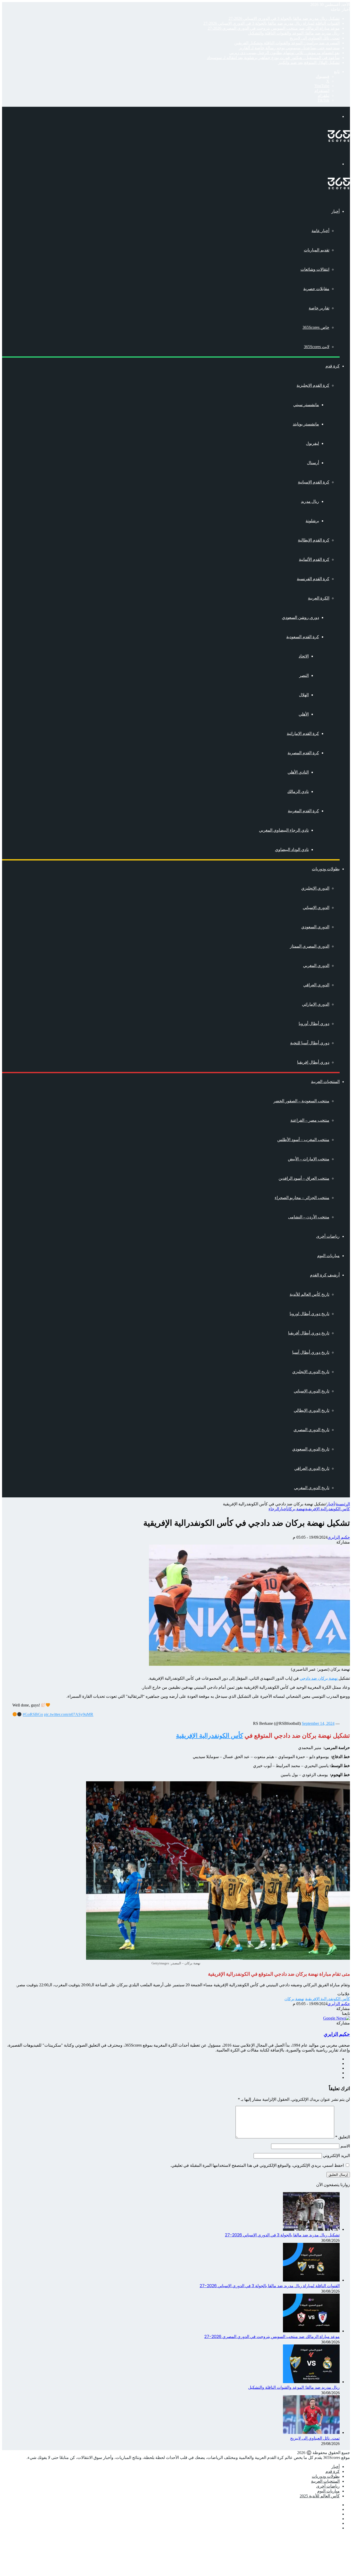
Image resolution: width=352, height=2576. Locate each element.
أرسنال (313, 463)
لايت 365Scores (317, 347)
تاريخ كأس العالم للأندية (309, 1294)
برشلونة (312, 521)
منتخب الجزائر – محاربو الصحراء (302, 1198)
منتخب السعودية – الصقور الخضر (301, 1101)
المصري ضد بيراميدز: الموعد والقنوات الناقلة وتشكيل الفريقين (287, 43)
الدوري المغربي (316, 966)
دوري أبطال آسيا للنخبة (310, 1043)
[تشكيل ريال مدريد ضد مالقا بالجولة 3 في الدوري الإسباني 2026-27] (311, 2229)
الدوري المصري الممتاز (310, 946)
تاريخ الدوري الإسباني (312, 1391)
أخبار (336, 211)
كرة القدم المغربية (303, 811)
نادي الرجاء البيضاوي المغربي (284, 830)
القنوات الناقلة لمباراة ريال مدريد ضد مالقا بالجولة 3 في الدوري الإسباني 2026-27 (271, 23)
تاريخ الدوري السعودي (311, 1449)
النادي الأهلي (298, 772)
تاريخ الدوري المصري (311, 1430)
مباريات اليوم (328, 1256)
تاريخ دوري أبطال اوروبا (309, 1314)
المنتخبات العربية (325, 1082)
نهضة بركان (296, 1509)
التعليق (343, 2137)
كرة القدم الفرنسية (313, 579)
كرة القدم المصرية (303, 753)
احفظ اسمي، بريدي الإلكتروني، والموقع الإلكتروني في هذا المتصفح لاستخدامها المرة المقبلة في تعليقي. (257, 2165)
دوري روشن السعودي (300, 617)
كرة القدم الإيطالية (314, 540)
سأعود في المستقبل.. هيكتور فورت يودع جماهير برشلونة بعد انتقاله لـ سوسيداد (273, 58)
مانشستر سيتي (306, 405)
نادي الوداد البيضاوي (292, 850)
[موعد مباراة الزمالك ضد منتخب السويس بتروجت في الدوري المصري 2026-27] (311, 2331)
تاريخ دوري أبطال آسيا (311, 1352)
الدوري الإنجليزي (315, 888)
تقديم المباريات (317, 250)
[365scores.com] (339, 140)
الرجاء (274, 1509)
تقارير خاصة (319, 308)
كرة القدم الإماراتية (303, 733)
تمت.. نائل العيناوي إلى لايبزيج (315, 38)
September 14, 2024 (318, 1723)
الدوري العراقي (316, 985)
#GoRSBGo (33, 1715)
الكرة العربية (319, 598)
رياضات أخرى (328, 1236)
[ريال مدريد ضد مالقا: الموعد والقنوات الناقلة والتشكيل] (311, 2382)
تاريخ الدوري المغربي (312, 1488)
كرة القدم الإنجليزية (313, 385)
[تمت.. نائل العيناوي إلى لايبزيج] (311, 2433)
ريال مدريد (310, 501)
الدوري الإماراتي (316, 1004)
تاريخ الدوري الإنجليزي (311, 1372)
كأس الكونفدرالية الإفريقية (328, 1509)
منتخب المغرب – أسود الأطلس (303, 1140)
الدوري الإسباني (316, 908)
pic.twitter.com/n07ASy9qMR (69, 1715)
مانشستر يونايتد (306, 424)
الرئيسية (343, 1504)
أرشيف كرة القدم (325, 1275)
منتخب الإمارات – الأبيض (309, 1159)
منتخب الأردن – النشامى (309, 1217)
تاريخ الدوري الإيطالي (312, 1410)
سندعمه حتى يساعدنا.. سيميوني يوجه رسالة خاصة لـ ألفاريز (289, 48)
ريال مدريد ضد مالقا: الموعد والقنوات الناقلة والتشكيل (294, 33)
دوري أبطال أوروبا (314, 1024)
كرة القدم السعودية (303, 637)
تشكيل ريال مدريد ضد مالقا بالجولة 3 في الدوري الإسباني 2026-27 (284, 18)
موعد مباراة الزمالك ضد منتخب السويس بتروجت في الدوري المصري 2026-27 (274, 28)
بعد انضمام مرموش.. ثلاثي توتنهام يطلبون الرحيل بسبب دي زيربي (284, 53)
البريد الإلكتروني (336, 2156)
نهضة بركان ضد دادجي (319, 1678)
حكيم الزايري (339, 1537)
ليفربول (312, 443)
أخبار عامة (320, 231)
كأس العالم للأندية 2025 (320, 2496)
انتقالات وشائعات (315, 269)
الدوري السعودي (315, 927)
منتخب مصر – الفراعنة (310, 1120)
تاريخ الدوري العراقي (312, 1468)
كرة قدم (333, 366)
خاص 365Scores (316, 327)
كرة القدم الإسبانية (314, 482)
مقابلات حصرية (316, 289)
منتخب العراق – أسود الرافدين (304, 1178)
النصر (304, 675)
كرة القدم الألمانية (314, 559)
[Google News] (337, 2018)
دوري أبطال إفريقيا (313, 1062)
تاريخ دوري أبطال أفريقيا (309, 1333)
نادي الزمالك (298, 791)
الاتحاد (304, 656)
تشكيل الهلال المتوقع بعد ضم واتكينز (309, 63)
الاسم (345, 2146)
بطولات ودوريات (326, 869)
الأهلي (304, 714)
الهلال (304, 695)
